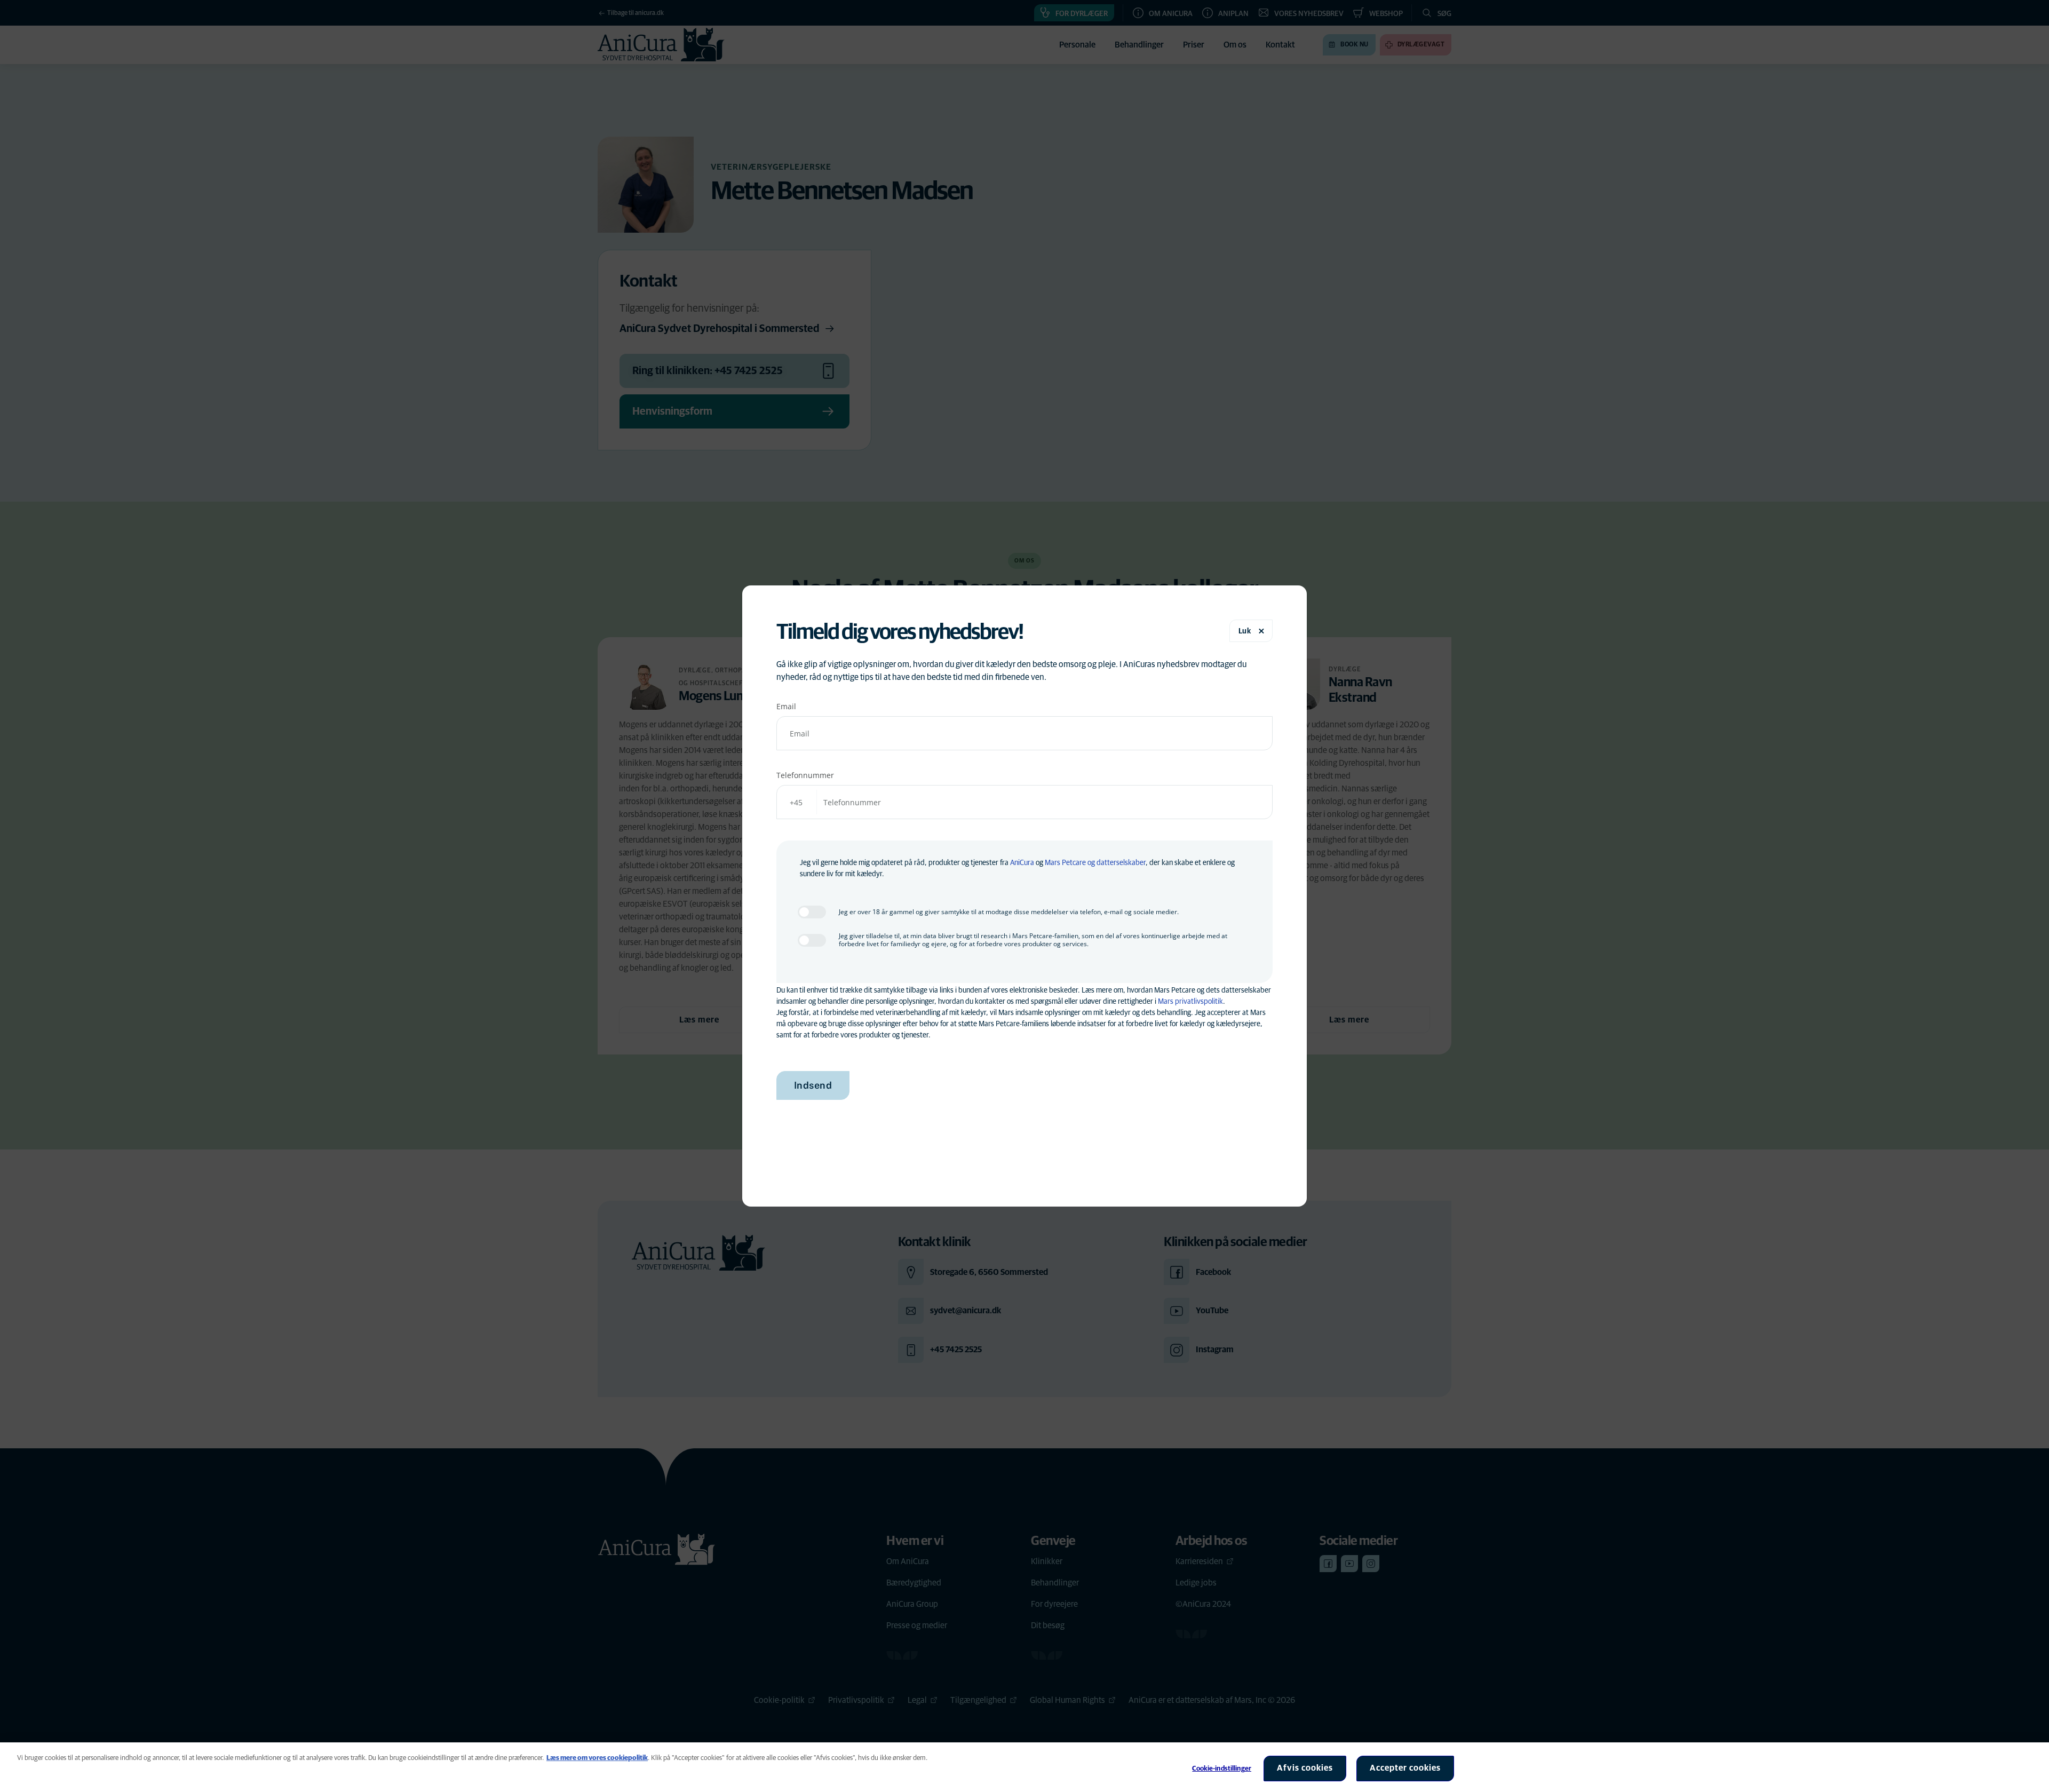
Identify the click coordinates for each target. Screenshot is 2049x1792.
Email (786, 706)
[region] (1024, 1767)
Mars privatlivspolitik (1190, 1002)
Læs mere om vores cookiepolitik (597, 1758)
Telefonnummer (805, 775)
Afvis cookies (1305, 1768)
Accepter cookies (1405, 1768)
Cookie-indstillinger (1222, 1769)
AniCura (1022, 863)
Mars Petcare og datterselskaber (1095, 863)
